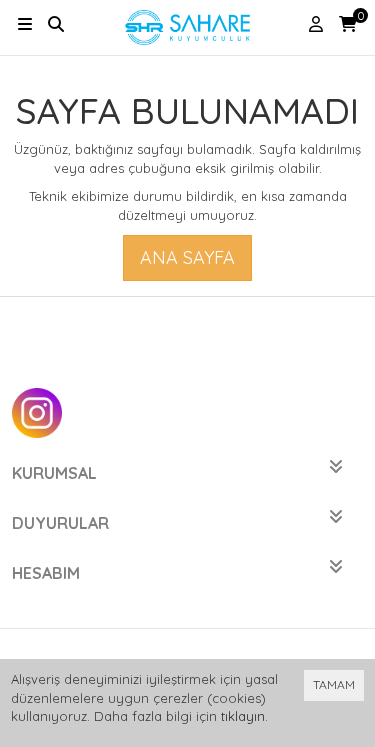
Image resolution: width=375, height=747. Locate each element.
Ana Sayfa (187, 257)
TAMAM (334, 684)
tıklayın (243, 716)
